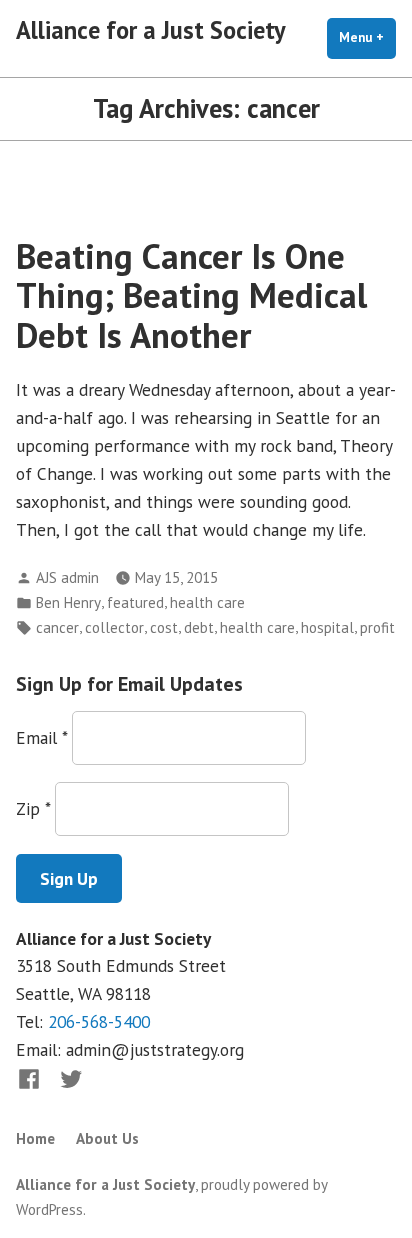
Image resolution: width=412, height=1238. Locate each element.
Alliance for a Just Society (151, 30)
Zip (33, 808)
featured (135, 602)
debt (199, 627)
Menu (367, 37)
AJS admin (67, 577)
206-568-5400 (99, 1021)
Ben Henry (68, 602)
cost (164, 627)
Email (41, 737)
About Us (107, 1138)
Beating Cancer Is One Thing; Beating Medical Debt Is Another (191, 295)
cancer (57, 627)
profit (377, 627)
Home (35, 1138)
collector (114, 627)
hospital (327, 627)
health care (207, 602)
